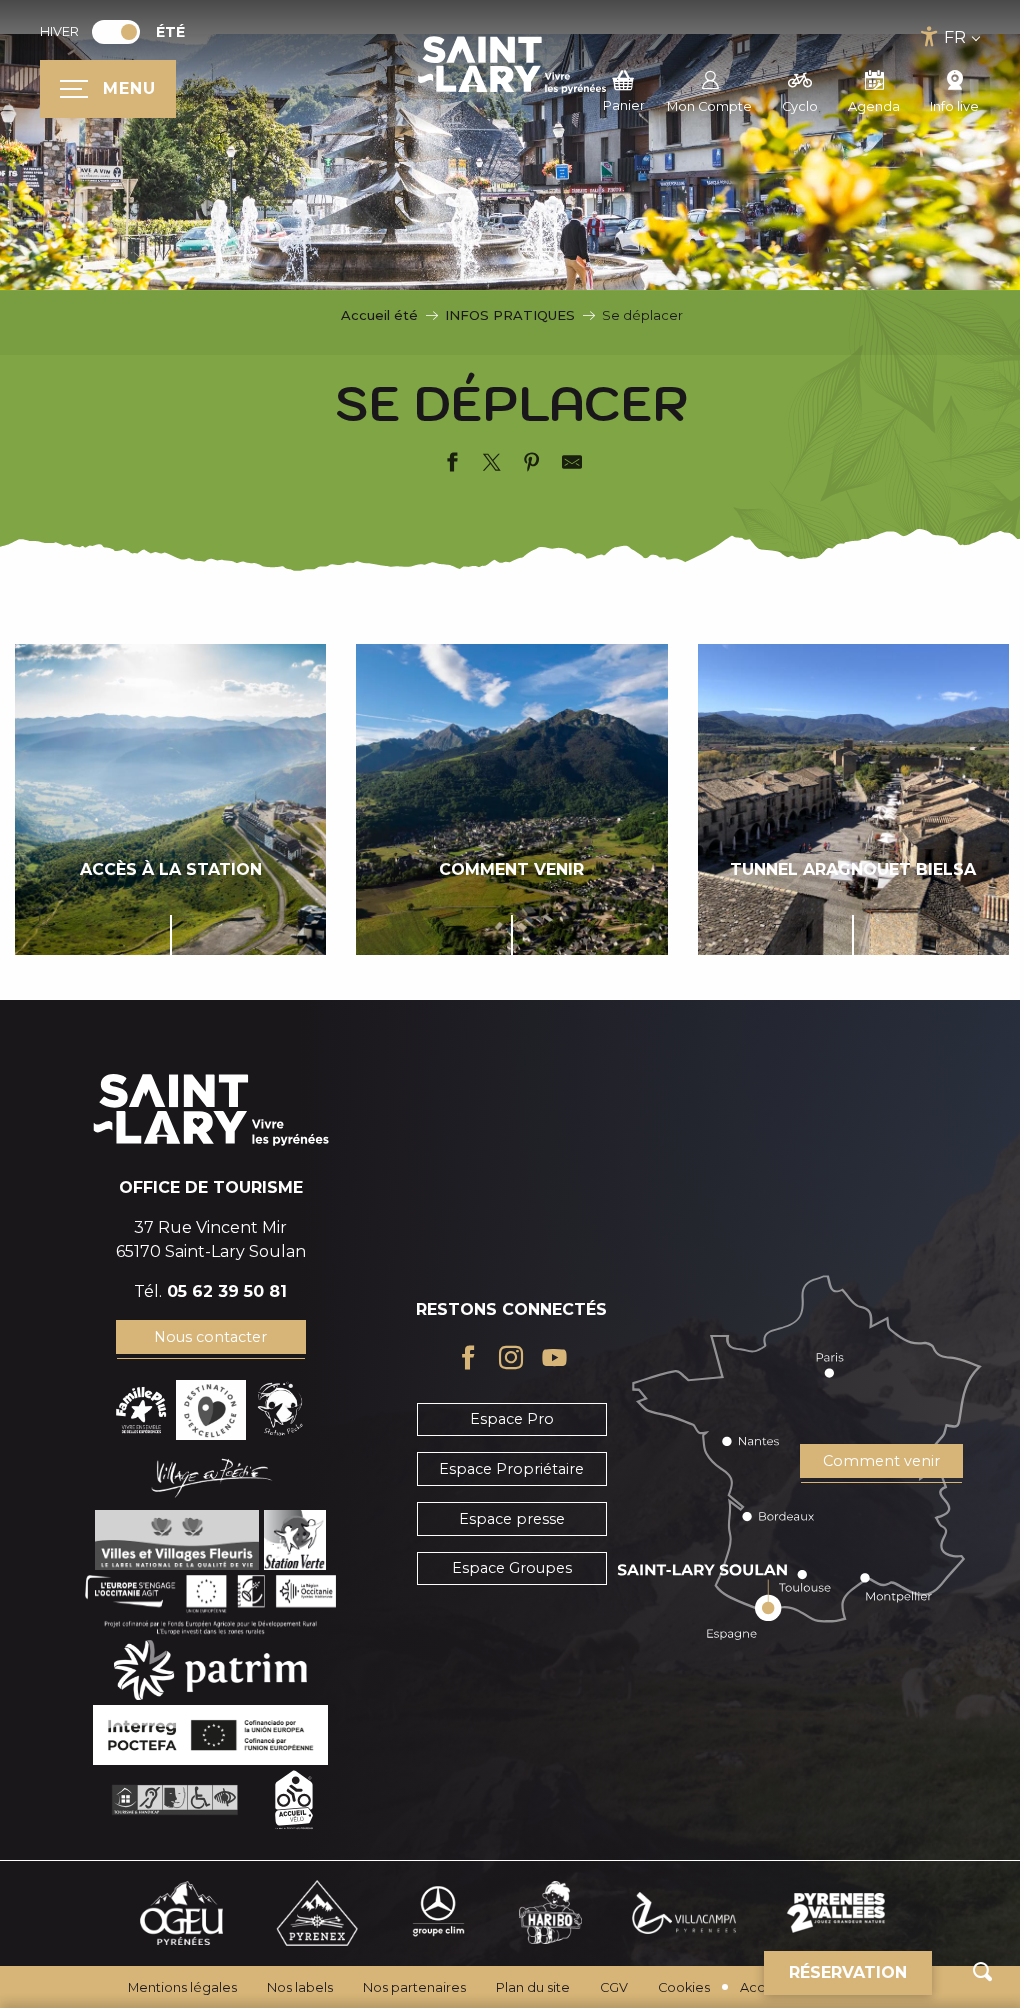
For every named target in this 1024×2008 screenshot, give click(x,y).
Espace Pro (512, 1419)
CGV (614, 1987)
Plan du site (533, 1987)
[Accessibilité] (929, 36)
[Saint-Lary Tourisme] (512, 65)
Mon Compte (709, 106)
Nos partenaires (414, 1987)
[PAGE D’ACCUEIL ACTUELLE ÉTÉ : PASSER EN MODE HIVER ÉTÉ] (116, 32)
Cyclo (800, 106)
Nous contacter (210, 1337)
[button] (982, 1971)
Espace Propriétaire (511, 1469)
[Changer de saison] (122, 32)
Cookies (684, 1987)
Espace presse (512, 1519)
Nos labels (300, 1987)
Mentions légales (182, 1987)
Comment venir (881, 1461)
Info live (954, 106)
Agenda (874, 106)
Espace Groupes (512, 1568)
